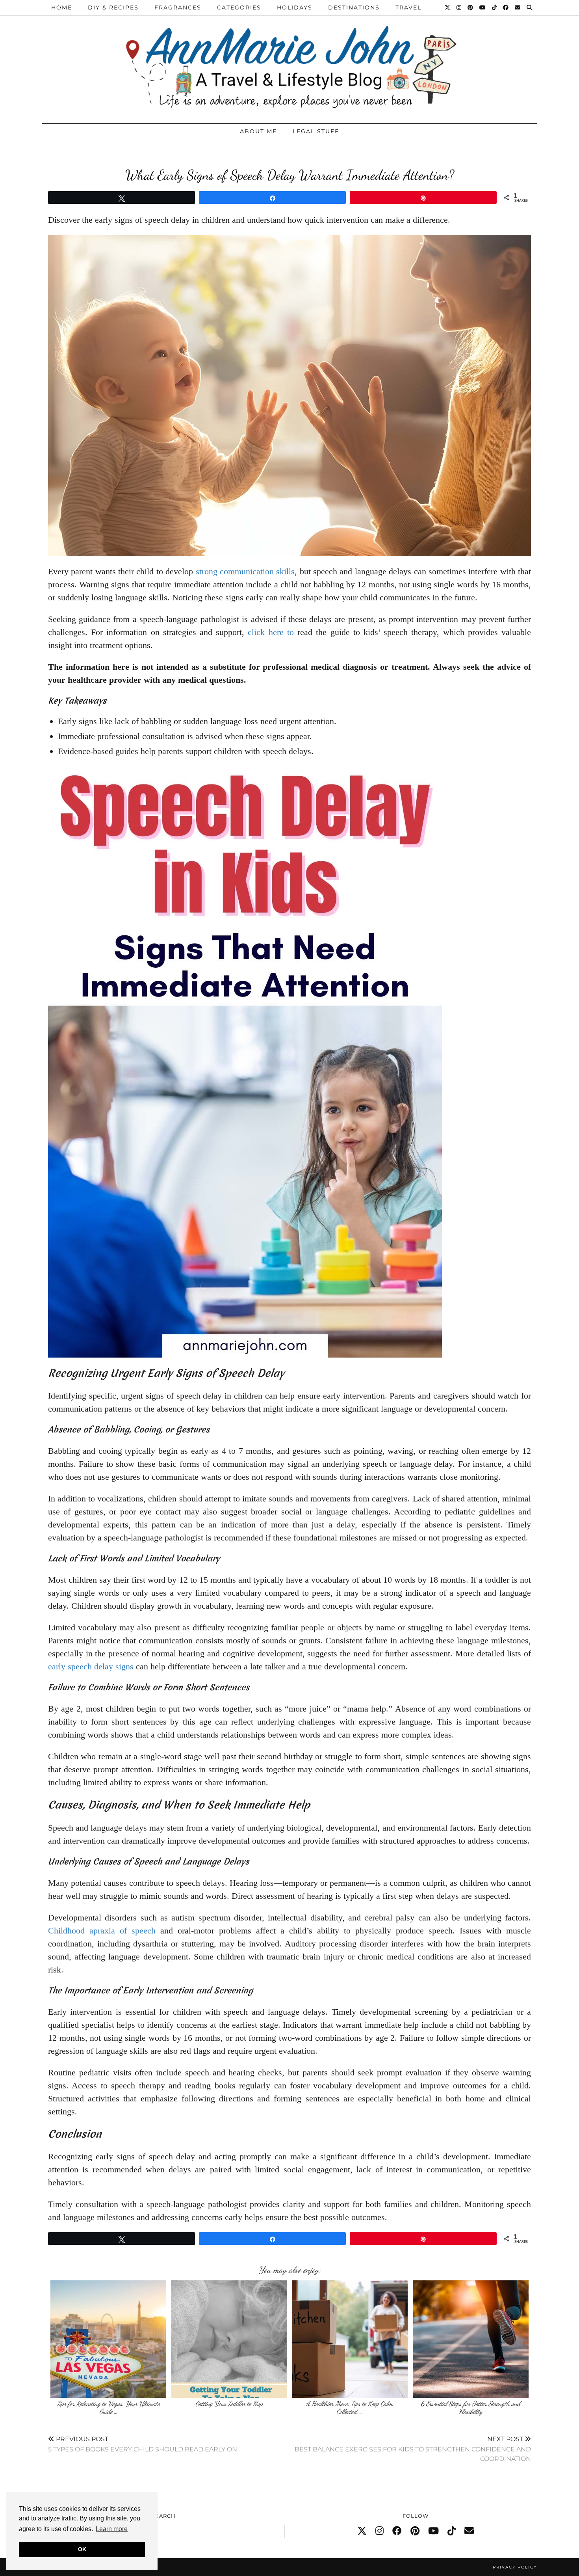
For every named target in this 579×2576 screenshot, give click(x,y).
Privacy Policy (515, 2567)
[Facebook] (506, 7)
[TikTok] (495, 7)
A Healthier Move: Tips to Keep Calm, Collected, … (350, 2407)
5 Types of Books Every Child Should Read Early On (143, 2444)
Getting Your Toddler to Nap (229, 2404)
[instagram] (380, 2531)
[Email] (518, 7)
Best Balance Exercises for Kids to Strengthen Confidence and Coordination (413, 2449)
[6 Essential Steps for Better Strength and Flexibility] (471, 2339)
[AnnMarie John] (289, 60)
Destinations (354, 7)
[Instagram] (459, 7)
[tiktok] (452, 2531)
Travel (408, 7)
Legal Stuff (316, 131)
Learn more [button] (112, 2529)
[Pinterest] (471, 7)
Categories (239, 7)
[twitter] (362, 2531)
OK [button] (82, 2549)
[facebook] (397, 2531)
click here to (271, 632)
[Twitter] (448, 7)
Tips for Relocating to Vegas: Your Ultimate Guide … (108, 2407)
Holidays (295, 7)
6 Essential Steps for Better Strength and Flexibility (470, 2407)
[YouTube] (483, 7)
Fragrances (178, 7)
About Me (258, 131)
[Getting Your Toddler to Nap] (229, 2339)
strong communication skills (245, 571)
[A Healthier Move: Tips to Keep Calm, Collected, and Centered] (350, 2339)
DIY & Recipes (113, 7)
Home (62, 7)
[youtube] (433, 2531)
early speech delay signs (91, 1666)
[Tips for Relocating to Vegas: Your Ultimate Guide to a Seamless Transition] (108, 2339)
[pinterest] (415, 2531)
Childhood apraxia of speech (102, 1931)
